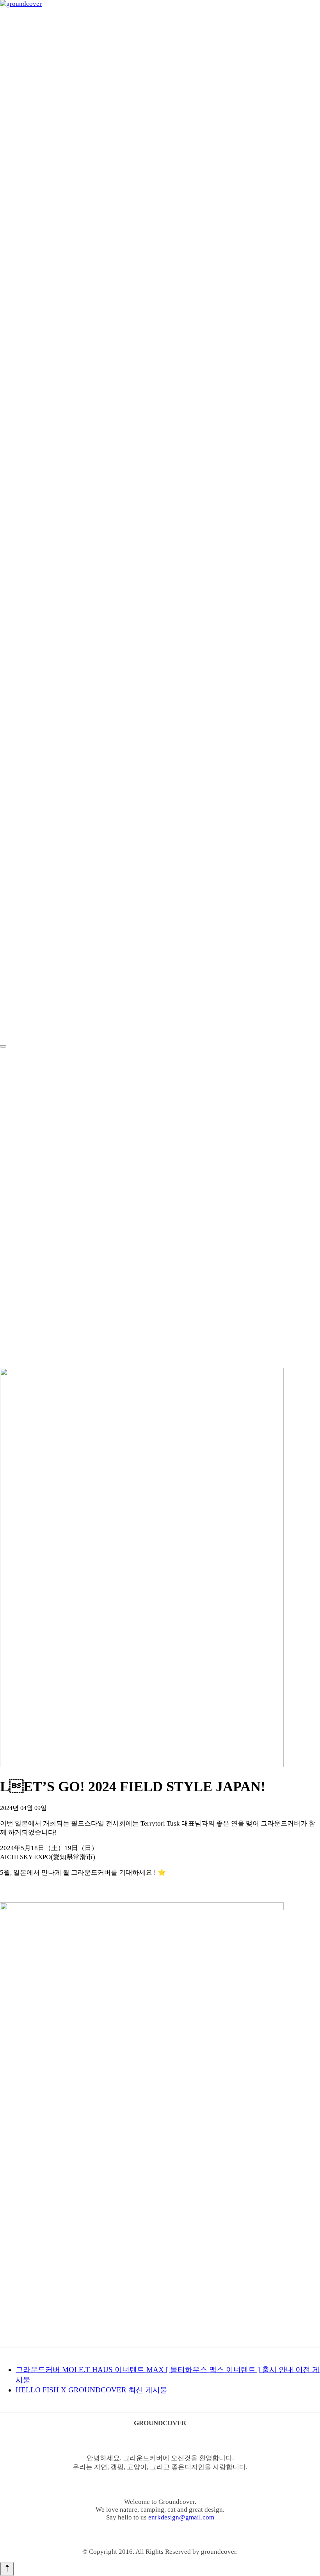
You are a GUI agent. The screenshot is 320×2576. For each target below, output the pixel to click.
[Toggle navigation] (3, 1046)
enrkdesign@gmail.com (181, 2517)
